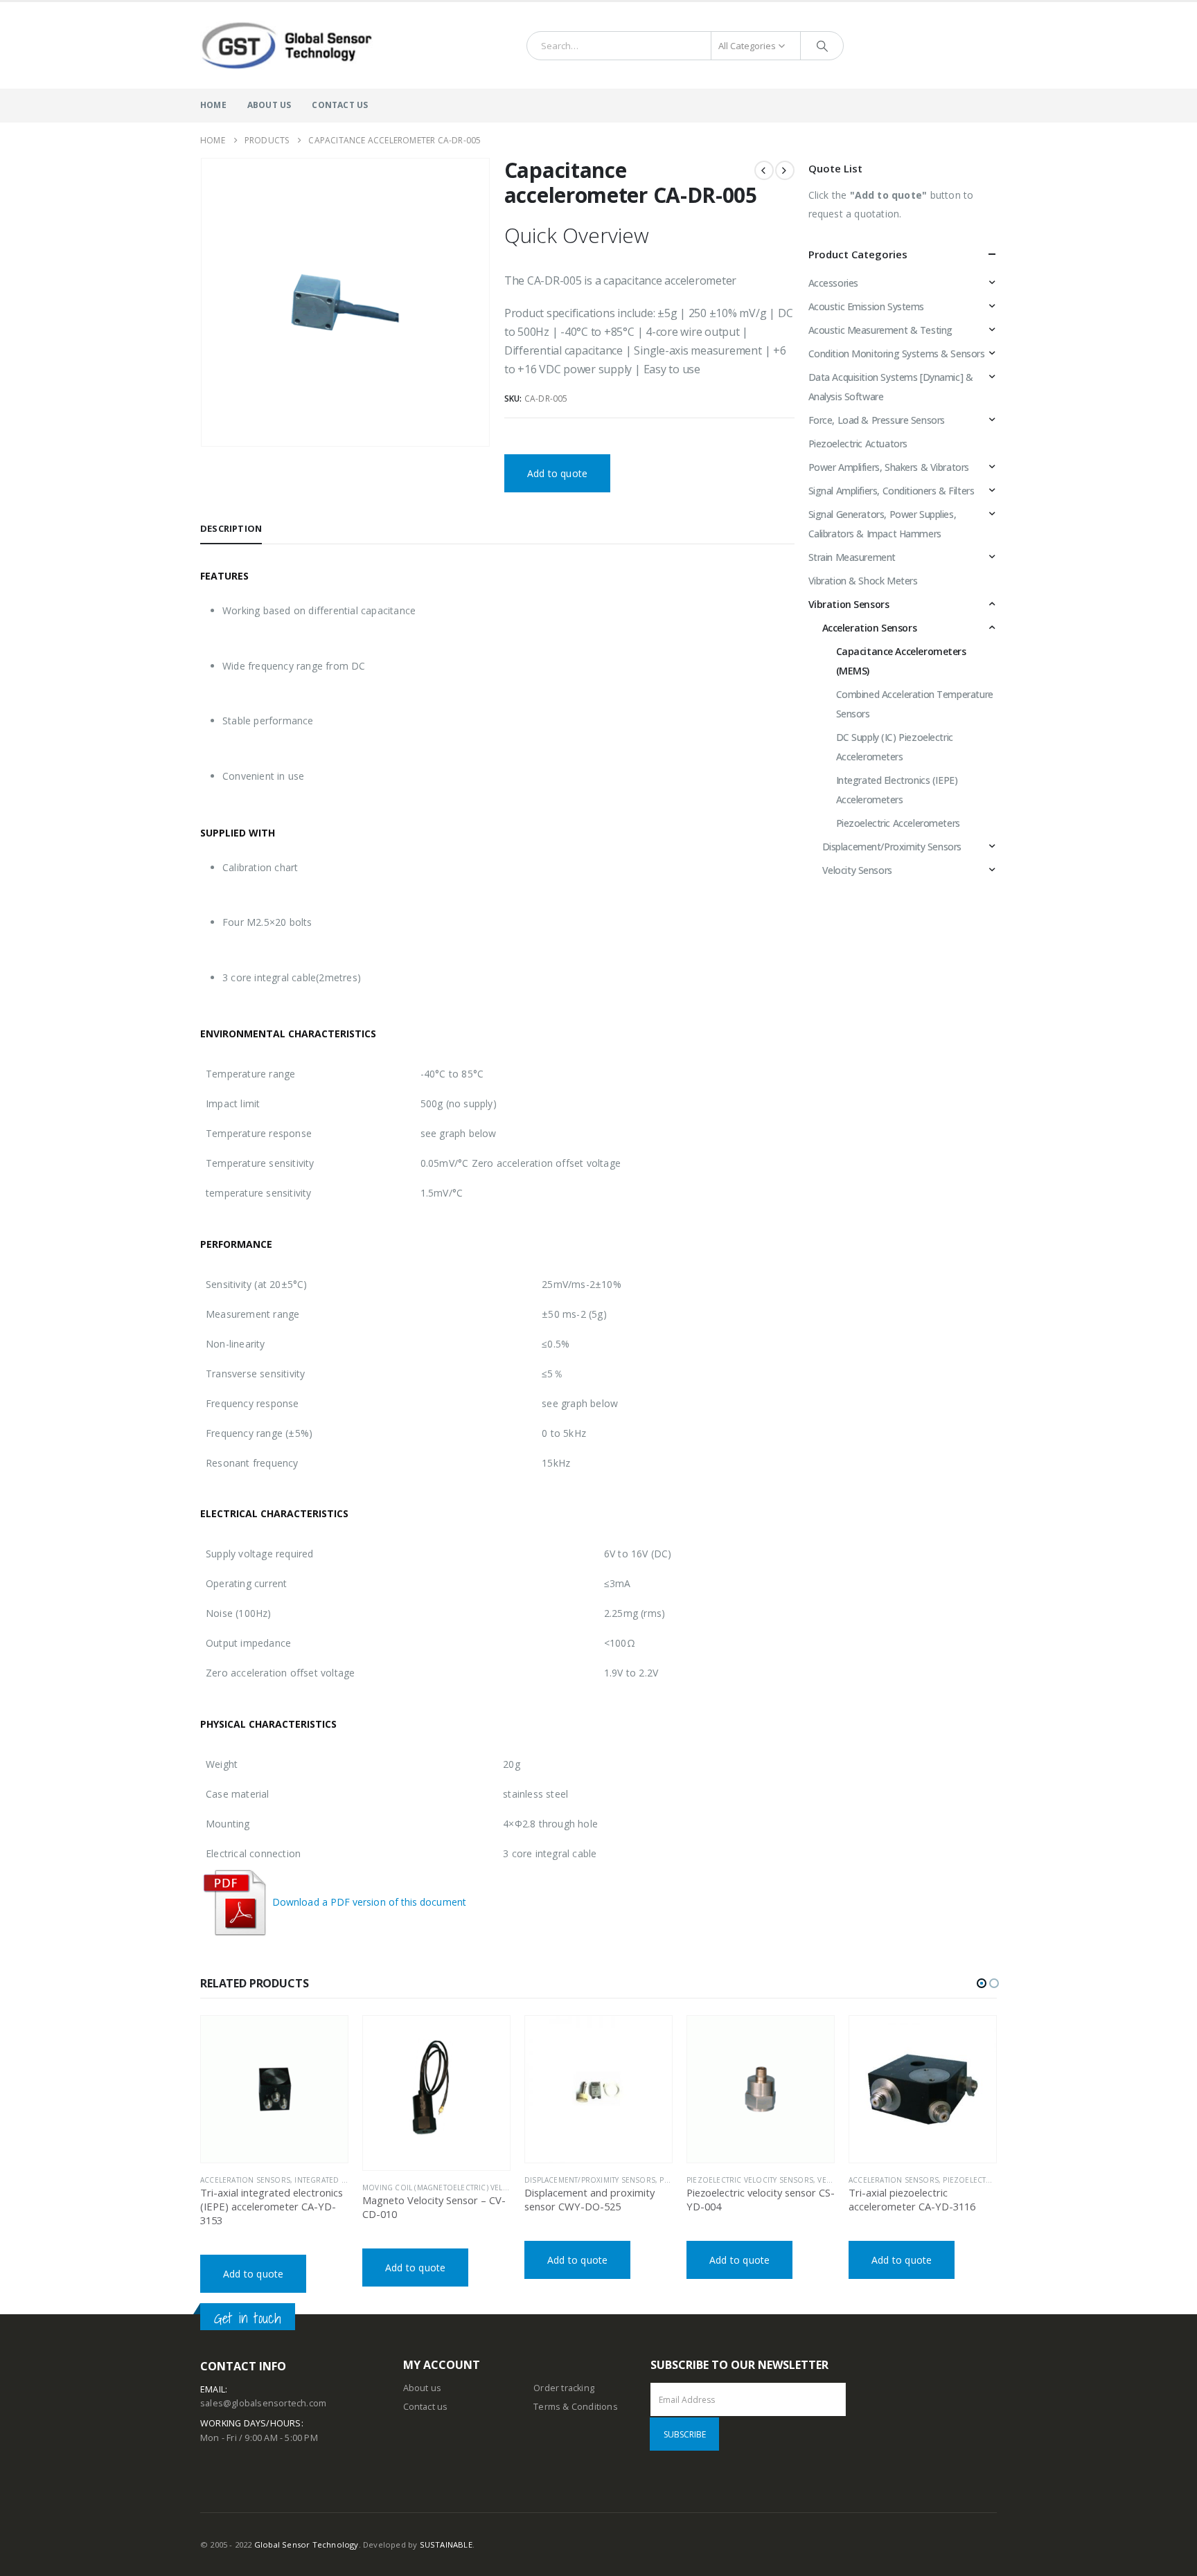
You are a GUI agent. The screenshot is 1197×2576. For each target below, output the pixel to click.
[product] (274, 2089)
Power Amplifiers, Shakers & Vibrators (889, 467)
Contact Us (340, 105)
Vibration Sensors (849, 604)
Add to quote (557, 473)
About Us (269, 105)
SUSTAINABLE (446, 2544)
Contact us (426, 2407)
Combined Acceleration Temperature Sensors (915, 704)
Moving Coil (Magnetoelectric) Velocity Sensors (461, 2188)
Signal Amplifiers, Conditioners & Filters (892, 491)
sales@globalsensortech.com (263, 2403)
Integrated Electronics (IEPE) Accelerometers (897, 790)
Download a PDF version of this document (368, 1902)
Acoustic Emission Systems (867, 306)
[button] (982, 1983)
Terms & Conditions (576, 2407)
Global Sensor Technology (307, 2544)
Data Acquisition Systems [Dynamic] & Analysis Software (891, 387)
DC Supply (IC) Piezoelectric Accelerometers (895, 747)
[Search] (822, 46)
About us (423, 2388)
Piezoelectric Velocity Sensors (750, 2180)
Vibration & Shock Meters (863, 581)
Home (213, 105)
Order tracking (564, 2388)
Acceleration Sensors (870, 628)
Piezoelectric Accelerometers (898, 823)
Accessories (833, 283)
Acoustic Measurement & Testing (880, 330)
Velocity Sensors (857, 870)
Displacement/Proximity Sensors (892, 847)
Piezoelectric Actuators (858, 444)
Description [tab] (231, 528)
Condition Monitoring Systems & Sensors (897, 354)
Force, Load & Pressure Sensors (877, 420)
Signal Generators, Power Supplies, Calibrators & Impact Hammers (883, 524)
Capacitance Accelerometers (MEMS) (901, 661)
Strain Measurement (852, 557)
